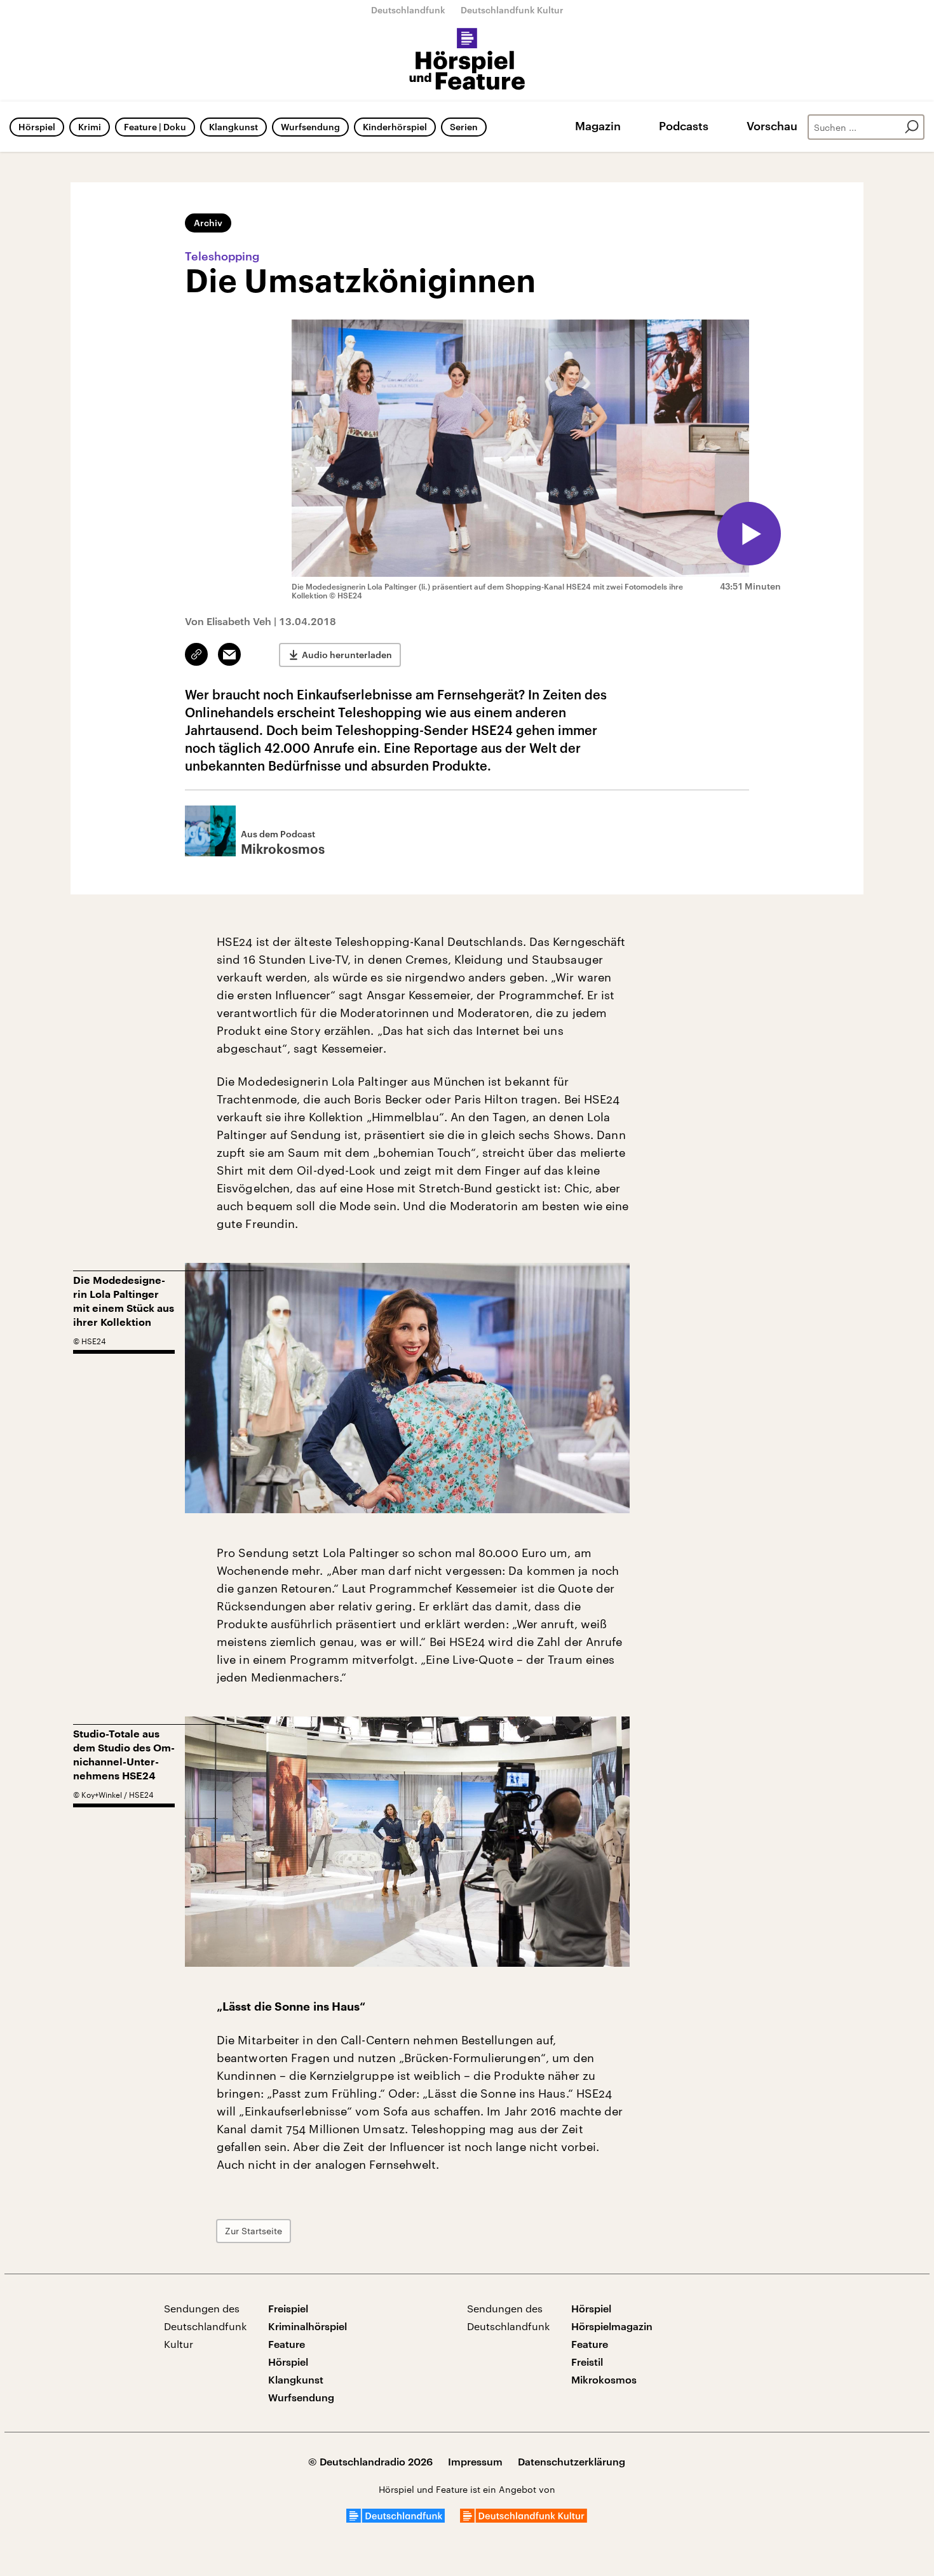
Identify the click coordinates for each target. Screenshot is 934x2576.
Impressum (475, 2461)
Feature (287, 2344)
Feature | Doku (155, 127)
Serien (464, 127)
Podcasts (684, 126)
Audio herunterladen (347, 655)
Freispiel (288, 2308)
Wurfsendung (310, 127)
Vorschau (772, 126)
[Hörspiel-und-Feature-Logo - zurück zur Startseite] (467, 60)
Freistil (587, 2362)
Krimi (90, 127)
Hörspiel (37, 127)
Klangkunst (233, 127)
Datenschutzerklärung (572, 2461)
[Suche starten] (912, 127)
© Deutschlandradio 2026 (370, 2461)
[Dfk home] (524, 2519)
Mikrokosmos (604, 2379)
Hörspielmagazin (612, 2326)
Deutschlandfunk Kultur (512, 10)
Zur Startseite (254, 2231)
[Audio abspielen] (749, 534)
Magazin (598, 126)
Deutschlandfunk (408, 10)
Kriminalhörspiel (308, 2326)
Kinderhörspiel (395, 127)
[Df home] (396, 2519)
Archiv (208, 223)
